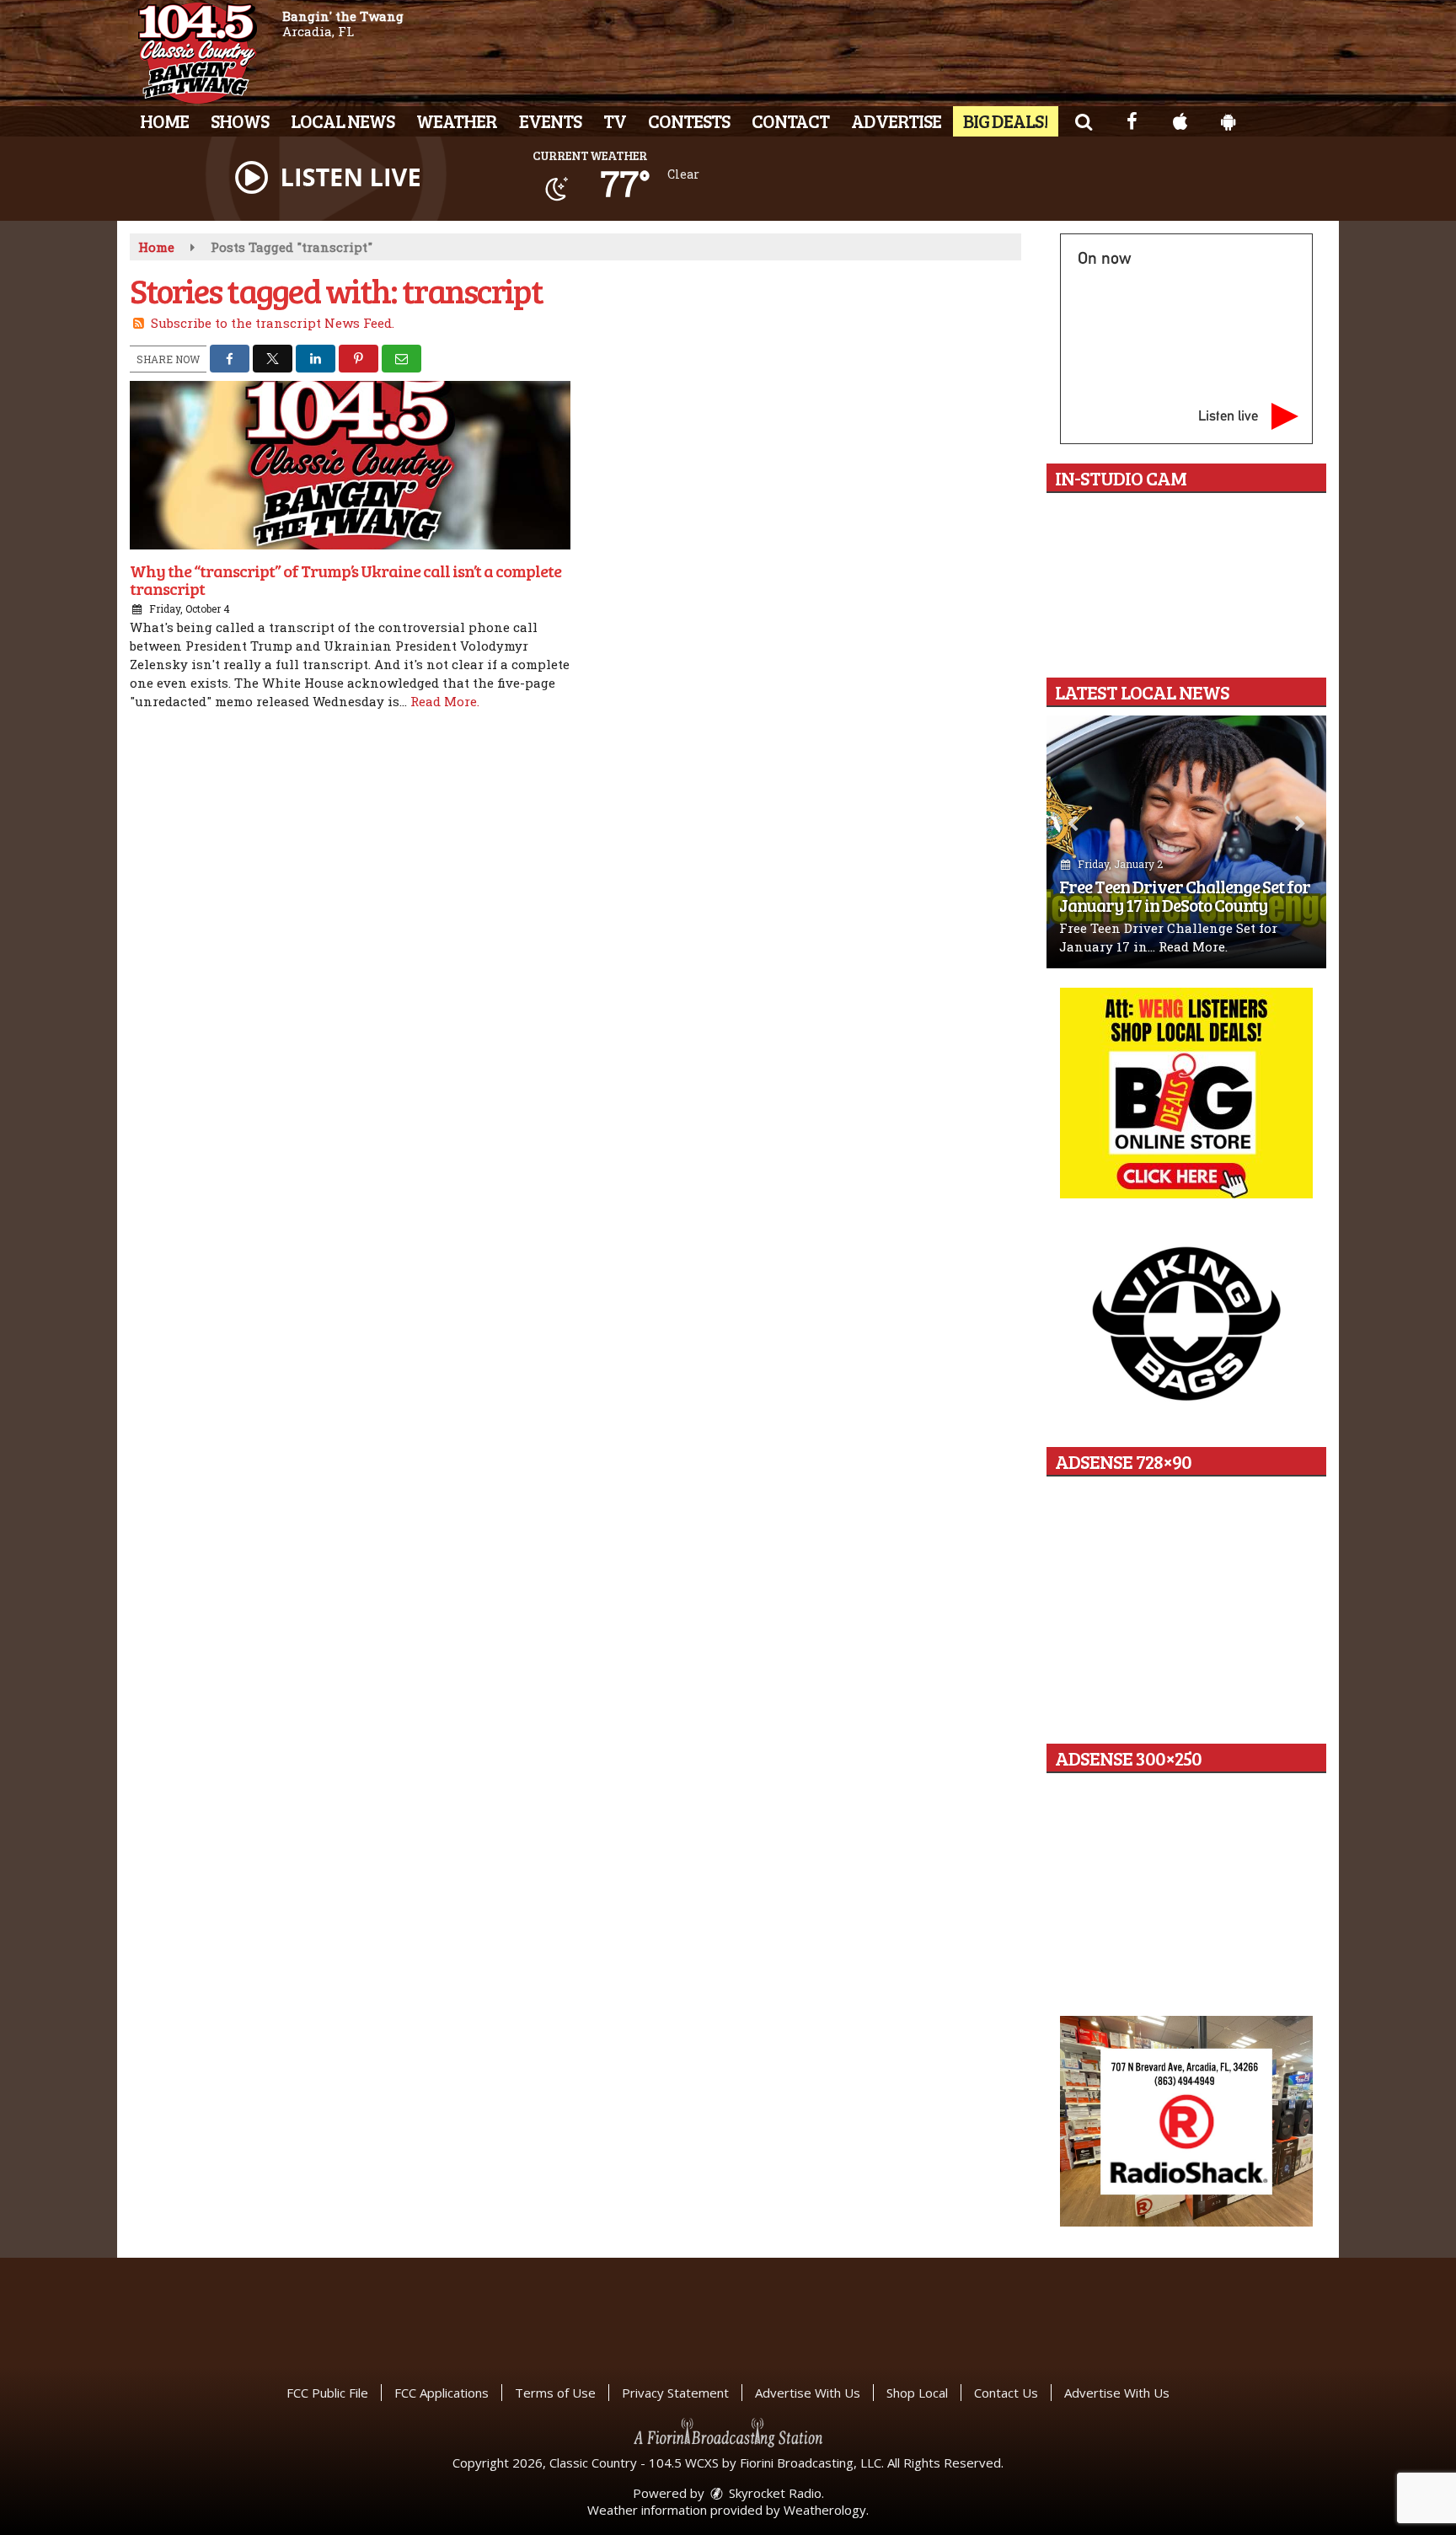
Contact (790, 121)
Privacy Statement (675, 2393)
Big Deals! (1006, 121)
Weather (457, 121)
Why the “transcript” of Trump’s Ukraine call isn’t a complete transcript (345, 579)
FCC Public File (327, 2393)
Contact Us (1006, 2393)
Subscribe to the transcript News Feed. (273, 323)
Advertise (896, 121)
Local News (343, 121)
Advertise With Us (808, 2393)
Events (550, 121)
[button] (1083, 121)
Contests (689, 121)
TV (615, 121)
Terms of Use (555, 2393)
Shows (240, 121)
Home (164, 121)
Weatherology (825, 2510)
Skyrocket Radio (773, 2493)
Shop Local (917, 2393)
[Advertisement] (1186, 1093)
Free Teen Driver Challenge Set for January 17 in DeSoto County (1185, 895)
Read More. (445, 701)
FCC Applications (442, 2393)
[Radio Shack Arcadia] (1186, 2121)
